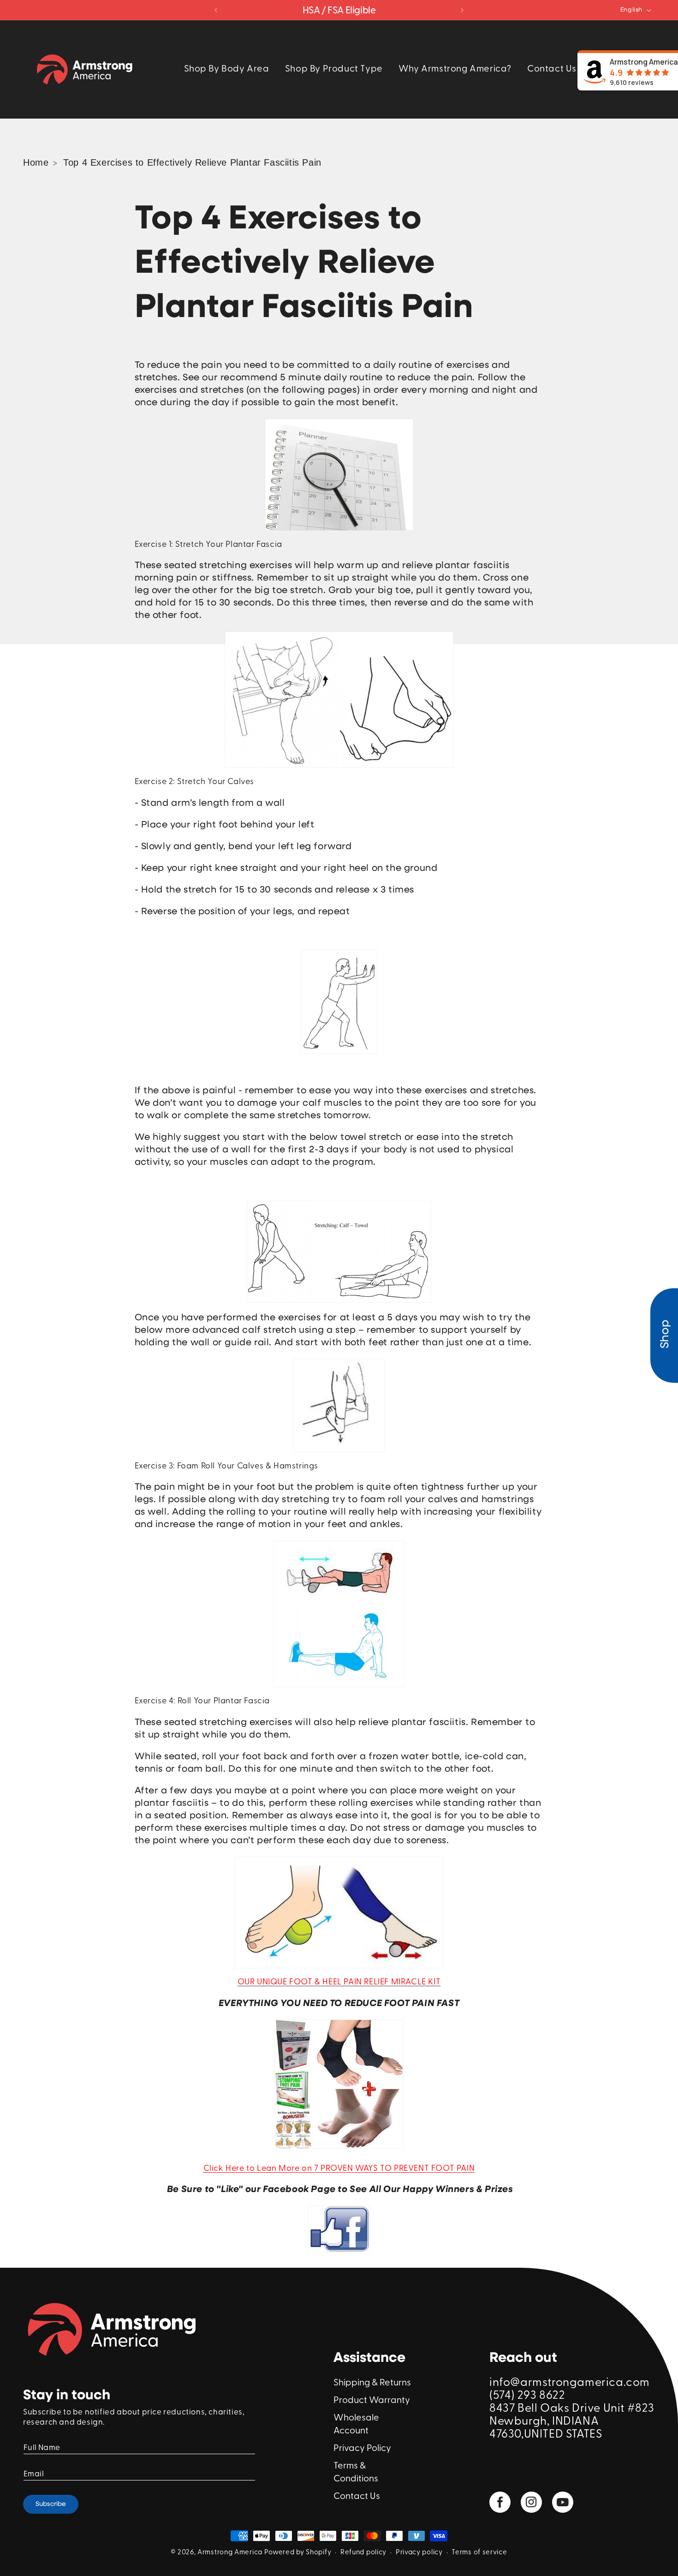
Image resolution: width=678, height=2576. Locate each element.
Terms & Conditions (356, 2473)
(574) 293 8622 (527, 2396)
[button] (227, 69)
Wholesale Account (356, 2425)
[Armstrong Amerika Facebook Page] (339, 2229)
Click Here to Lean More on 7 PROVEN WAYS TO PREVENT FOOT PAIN (339, 2169)
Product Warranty (372, 2401)
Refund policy (363, 2553)
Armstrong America (230, 2553)
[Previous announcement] (216, 10)
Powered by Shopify (298, 2553)
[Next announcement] (462, 10)
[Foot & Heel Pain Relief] (339, 2148)
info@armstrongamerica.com (570, 2383)
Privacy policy (419, 2553)
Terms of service (479, 2553)
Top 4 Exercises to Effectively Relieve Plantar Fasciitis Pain (192, 162)
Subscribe (51, 2504)
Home (36, 162)
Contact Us (357, 2497)
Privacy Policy (362, 2449)
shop (665, 1334)
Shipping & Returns (372, 2383)
